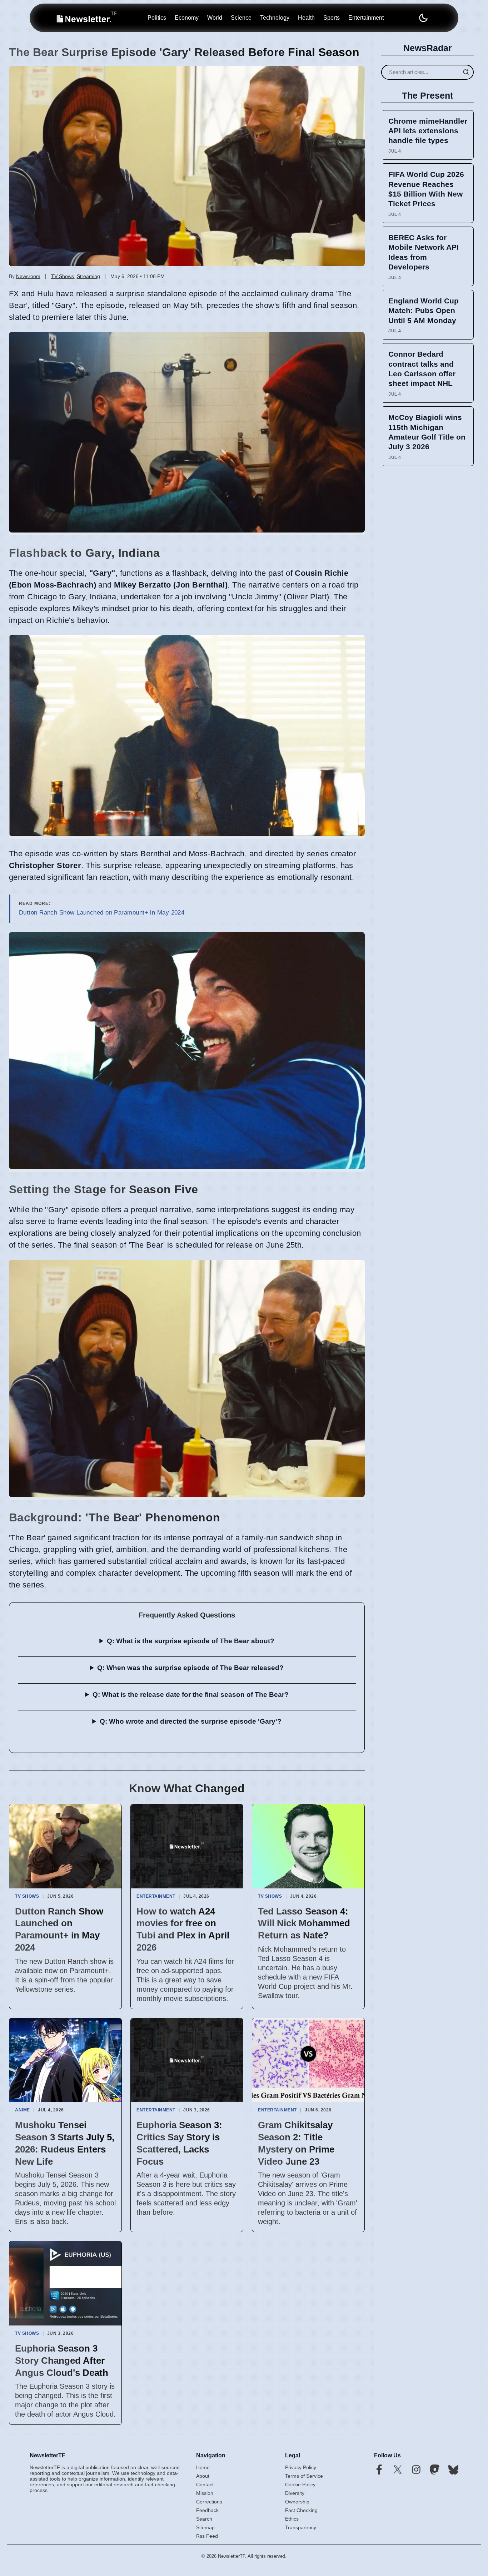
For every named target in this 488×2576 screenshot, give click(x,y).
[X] (398, 2470)
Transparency (301, 2527)
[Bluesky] (453, 2470)
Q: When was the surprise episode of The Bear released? (190, 1668)
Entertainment (366, 18)
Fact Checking (301, 2510)
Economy (187, 18)
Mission (205, 2493)
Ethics (292, 2519)
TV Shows (63, 276)
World (215, 18)
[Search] (466, 72)
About (203, 2476)
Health (306, 18)
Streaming (88, 276)
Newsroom (28, 276)
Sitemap (205, 2527)
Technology (275, 18)
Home (203, 2467)
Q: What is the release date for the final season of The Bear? (191, 1695)
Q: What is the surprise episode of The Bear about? (191, 1641)
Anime (23, 2110)
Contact (205, 2485)
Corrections (209, 2502)
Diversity (295, 2493)
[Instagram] (416, 2470)
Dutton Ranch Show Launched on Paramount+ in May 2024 (102, 913)
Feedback (207, 2510)
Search (204, 2519)
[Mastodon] (435, 2470)
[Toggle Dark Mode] (423, 18)
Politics (157, 18)
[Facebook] (379, 2470)
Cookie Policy (300, 2485)
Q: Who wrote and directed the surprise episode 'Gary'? (191, 1721)
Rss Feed (207, 2536)
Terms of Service (304, 2476)
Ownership (297, 2502)
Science (241, 18)
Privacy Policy (301, 2467)
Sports (332, 18)
